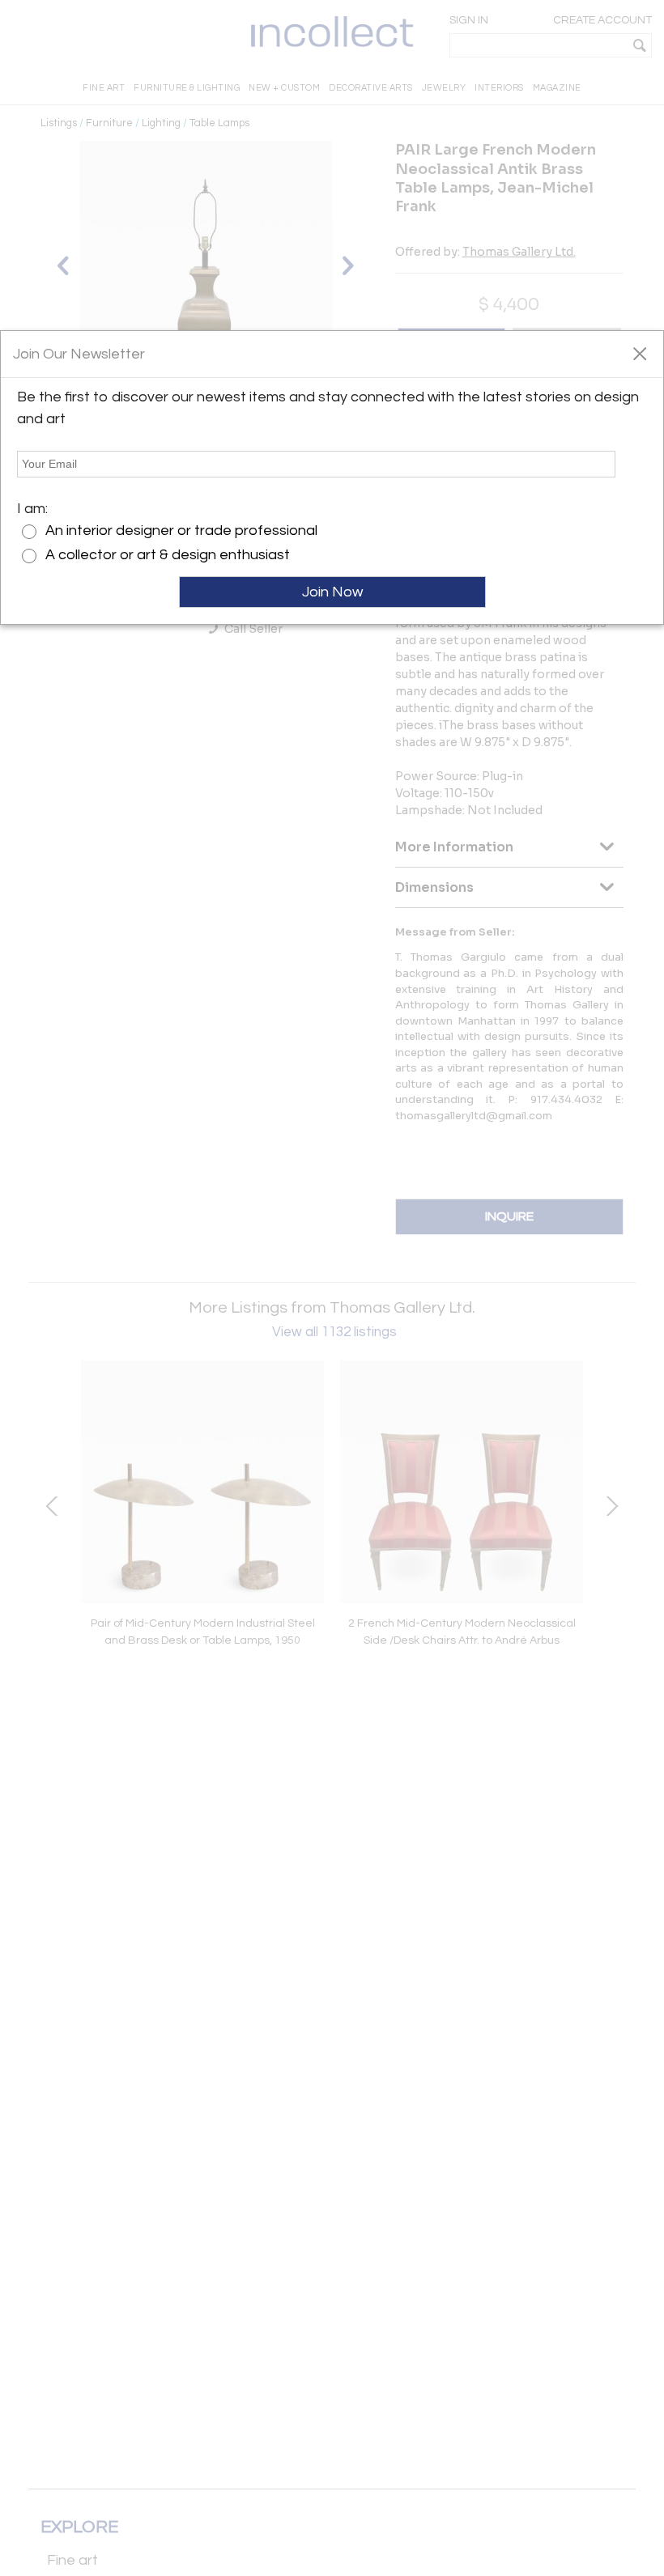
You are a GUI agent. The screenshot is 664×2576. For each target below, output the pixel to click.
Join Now (332, 592)
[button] (639, 353)
